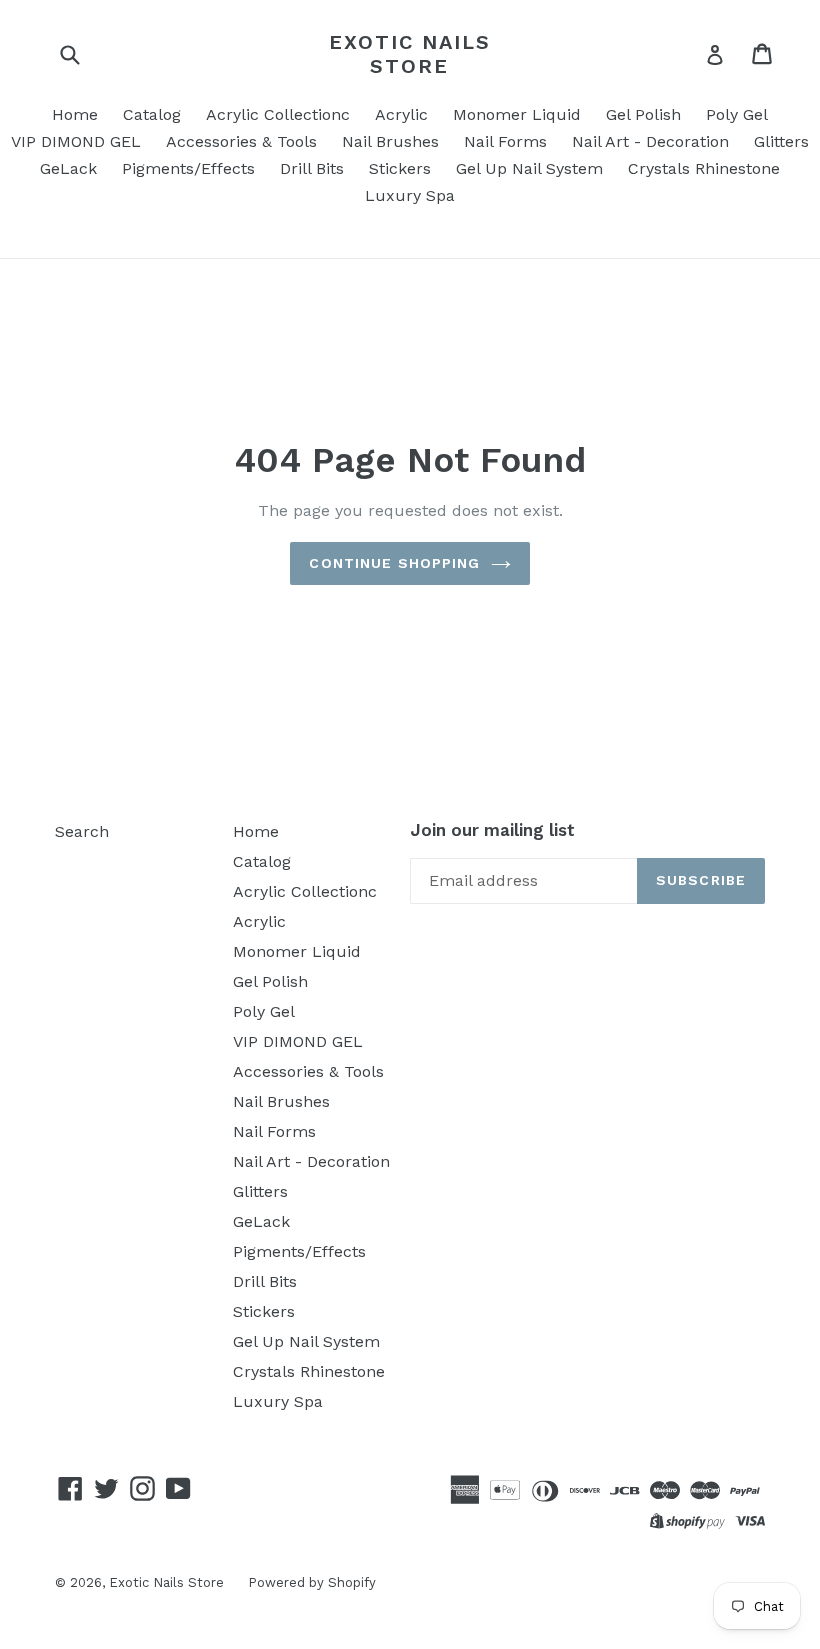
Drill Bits (312, 168)
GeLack (68, 168)
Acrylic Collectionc (278, 114)
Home (75, 114)
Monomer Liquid (517, 114)
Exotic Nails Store (410, 54)
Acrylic (401, 114)
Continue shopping (394, 563)
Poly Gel (737, 114)
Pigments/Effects (188, 168)
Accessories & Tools (241, 141)
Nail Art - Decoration (650, 141)
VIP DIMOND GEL (76, 141)
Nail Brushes (390, 141)
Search (82, 831)
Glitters (781, 141)
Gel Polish (643, 114)
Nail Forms (505, 141)
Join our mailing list (492, 830)
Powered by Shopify (312, 1582)
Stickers (400, 168)
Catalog (152, 114)
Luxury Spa (410, 195)
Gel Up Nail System (529, 168)
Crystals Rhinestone (704, 168)
